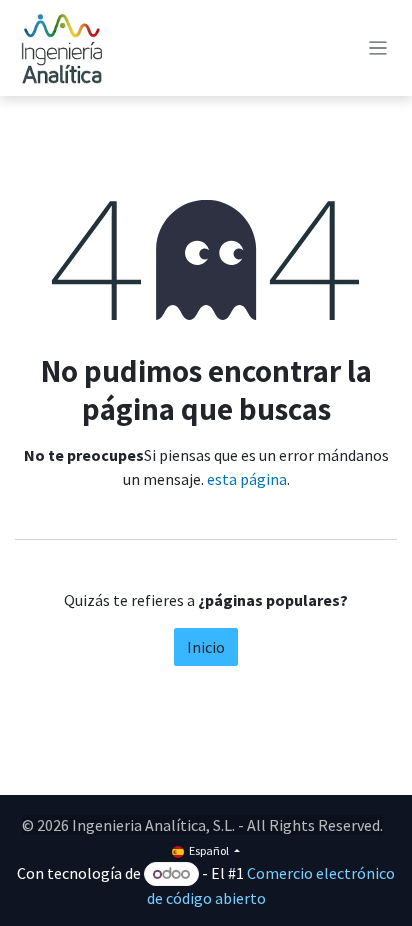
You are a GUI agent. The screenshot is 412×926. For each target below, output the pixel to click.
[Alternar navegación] (378, 48)
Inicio (206, 647)
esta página (247, 479)
